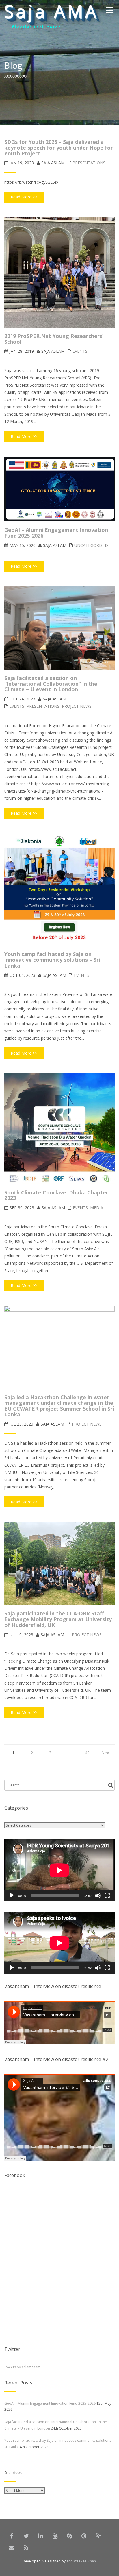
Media (97, 1208)
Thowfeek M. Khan (81, 2561)
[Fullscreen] (107, 1895)
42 (87, 1753)
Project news (77, 706)
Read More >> (24, 197)
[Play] (12, 1895)
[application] (59, 1870)
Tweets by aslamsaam (22, 2367)
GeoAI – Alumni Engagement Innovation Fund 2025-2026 (50, 2403)
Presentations (89, 163)
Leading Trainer (29, 28)
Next (106, 1753)
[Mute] (98, 1895)
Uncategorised (91, 545)
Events (80, 351)
